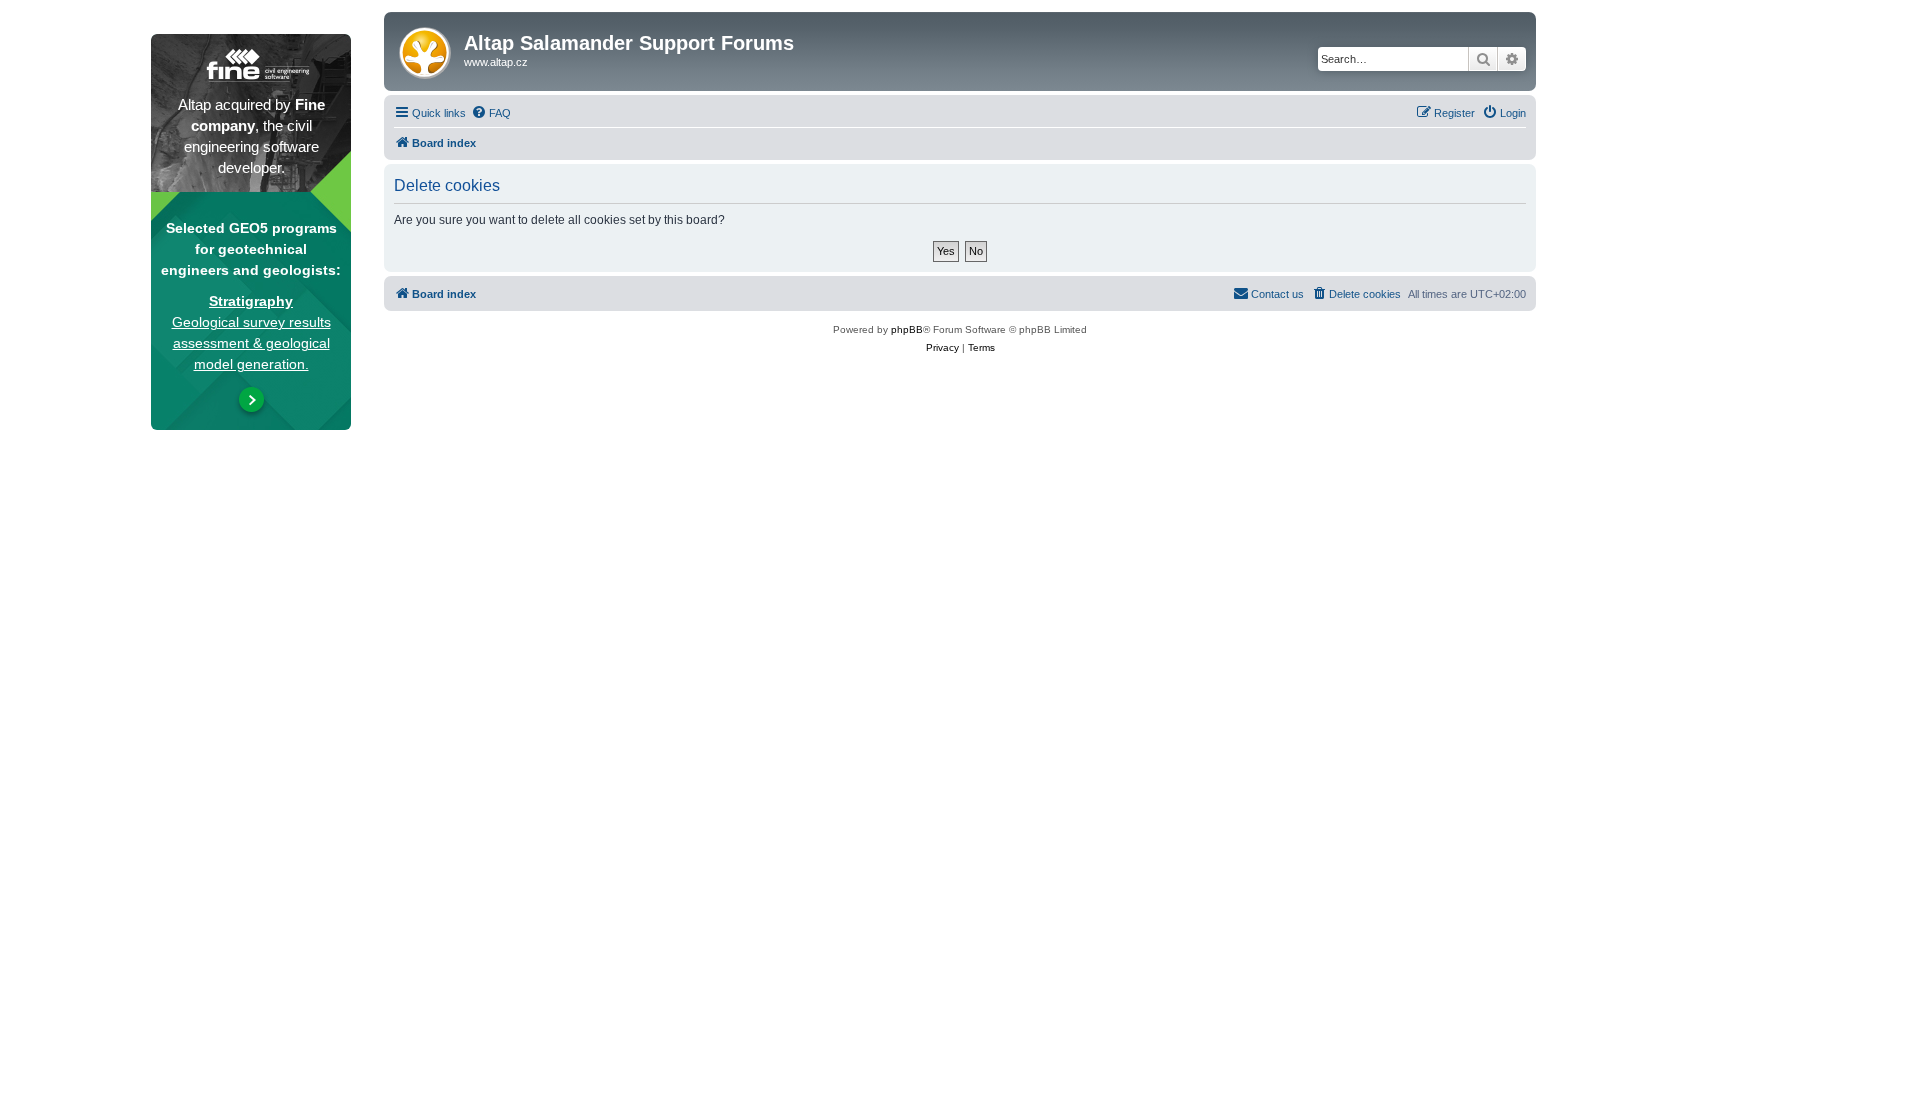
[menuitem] (491, 113)
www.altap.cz (496, 62)
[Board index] (426, 49)
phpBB (907, 329)
